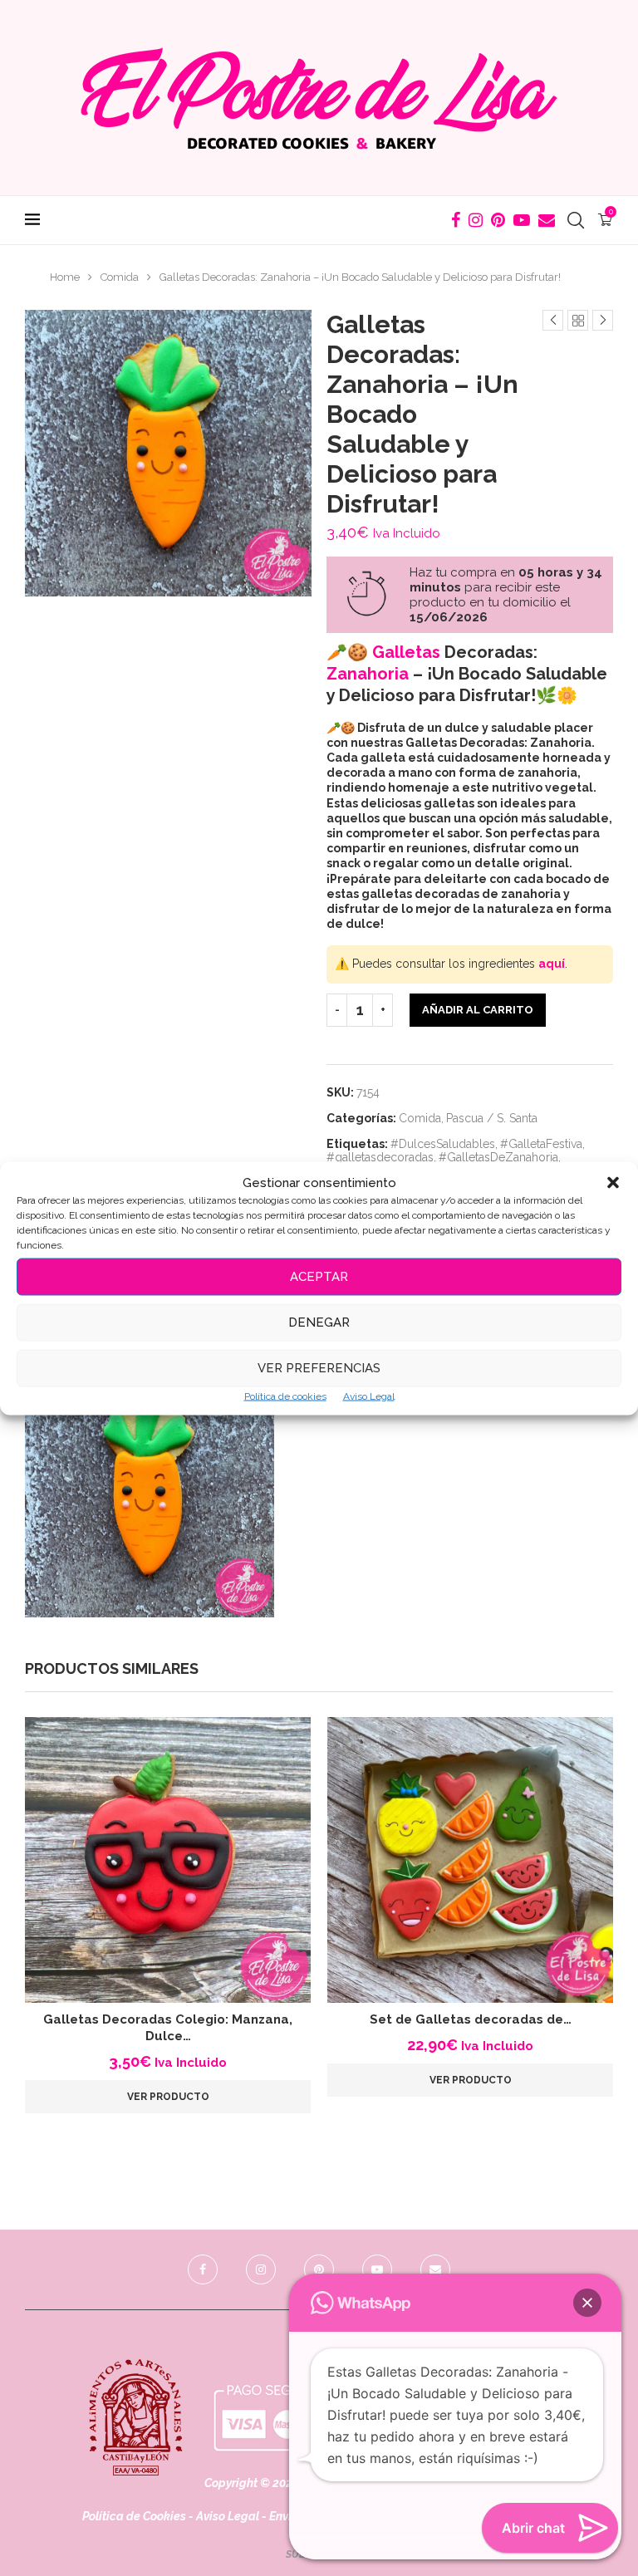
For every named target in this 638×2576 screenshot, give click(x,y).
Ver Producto (168, 2097)
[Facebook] (456, 220)
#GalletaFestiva (541, 1144)
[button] (613, 1182)
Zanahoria (368, 674)
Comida (120, 277)
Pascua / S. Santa (492, 1118)
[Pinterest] (498, 220)
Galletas (406, 652)
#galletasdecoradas (380, 1157)
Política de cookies (285, 1396)
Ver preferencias (319, 1368)
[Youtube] (522, 220)
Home (65, 277)
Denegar (319, 1322)
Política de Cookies (134, 2516)
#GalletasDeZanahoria (498, 1157)
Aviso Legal (369, 1396)
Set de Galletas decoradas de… (471, 2019)
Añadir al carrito (478, 1010)
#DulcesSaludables (443, 1144)
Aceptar (319, 1277)
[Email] (547, 220)
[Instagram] (476, 220)
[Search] (576, 220)
